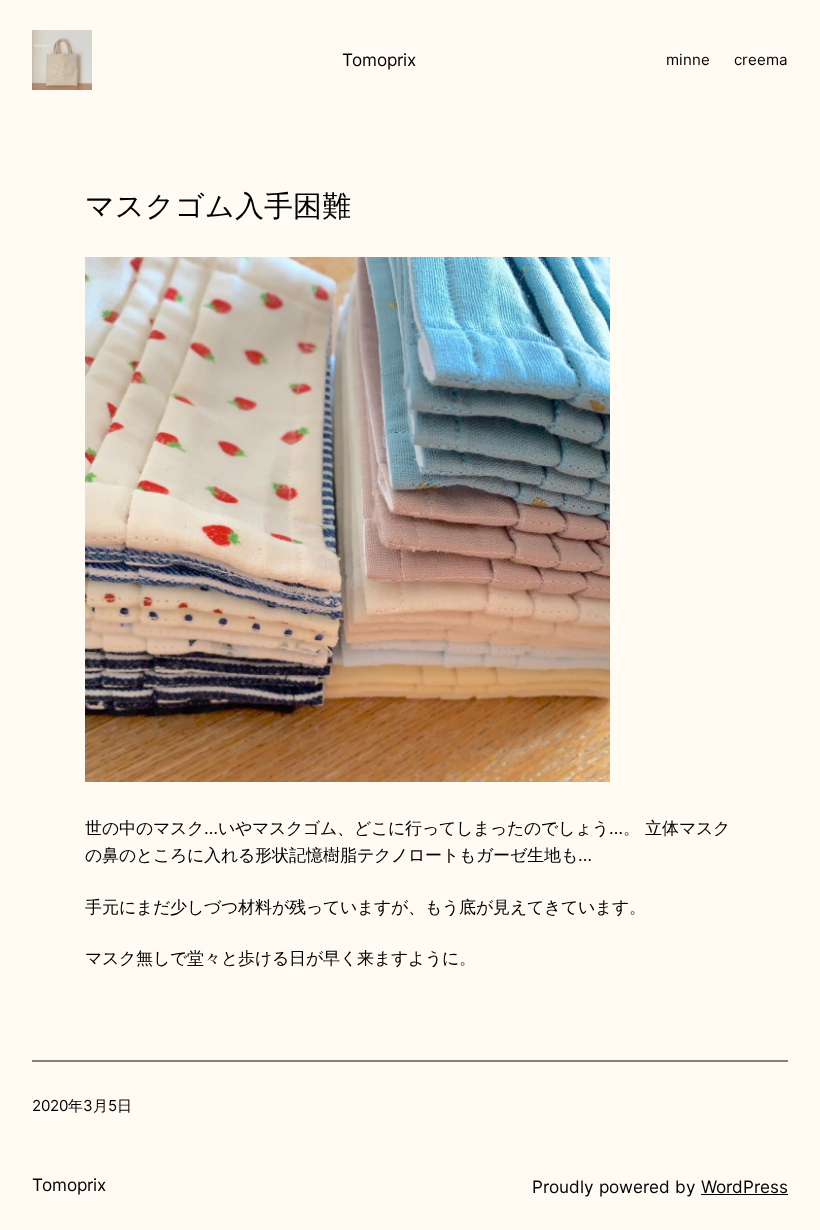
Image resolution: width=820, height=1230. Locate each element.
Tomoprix (379, 59)
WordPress (744, 1186)
